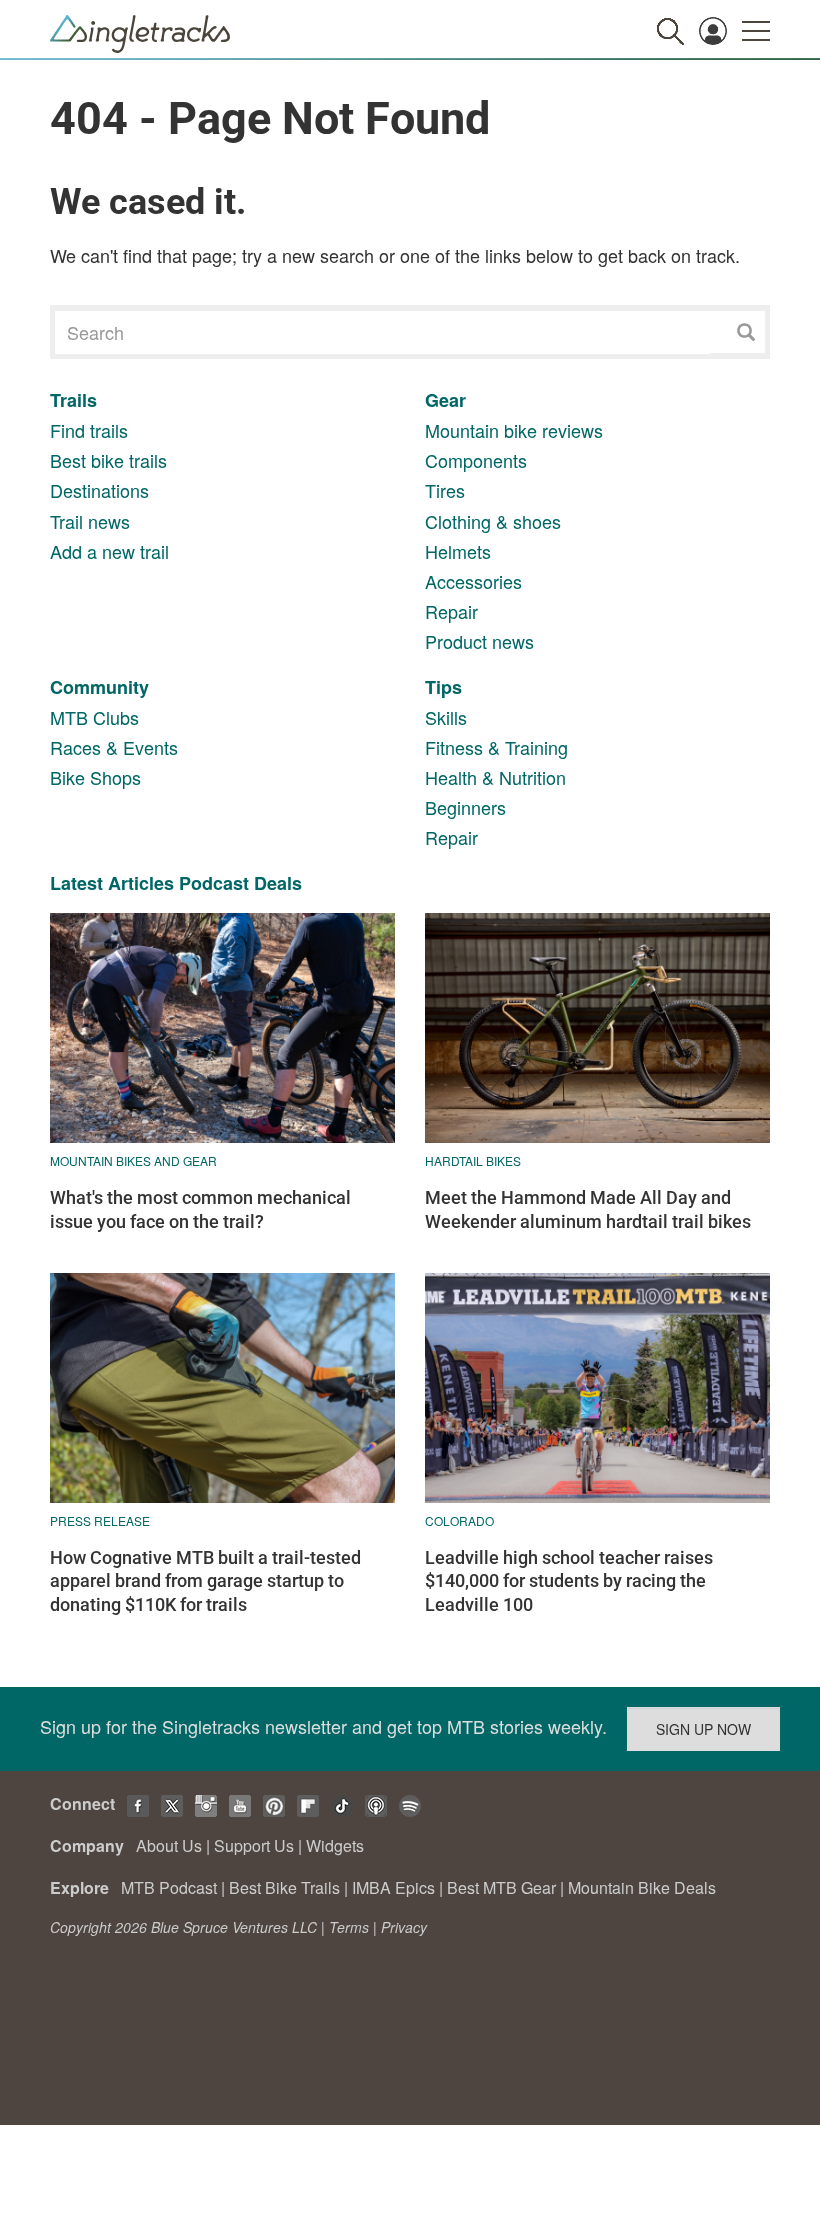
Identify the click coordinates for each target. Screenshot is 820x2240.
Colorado (459, 1520)
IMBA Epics (393, 1887)
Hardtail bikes (473, 1160)
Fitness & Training (496, 747)
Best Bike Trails (284, 1887)
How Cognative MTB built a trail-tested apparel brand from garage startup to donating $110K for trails (205, 1581)
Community (99, 687)
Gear (445, 400)
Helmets (458, 551)
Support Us (254, 1845)
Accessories (473, 581)
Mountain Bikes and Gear (133, 1160)
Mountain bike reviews (514, 430)
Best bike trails (108, 460)
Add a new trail (109, 551)
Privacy (404, 1927)
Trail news (90, 521)
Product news (479, 641)
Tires (445, 490)
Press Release (100, 1520)
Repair (451, 611)
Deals (278, 883)
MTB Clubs (94, 717)
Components (476, 460)
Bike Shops (95, 777)
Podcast (214, 883)
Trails (73, 400)
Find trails (89, 430)
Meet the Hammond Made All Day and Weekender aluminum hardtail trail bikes (588, 1209)
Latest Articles (112, 883)
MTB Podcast (169, 1887)
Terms (349, 1927)
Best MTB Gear (501, 1887)
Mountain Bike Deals (642, 1887)
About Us (169, 1845)
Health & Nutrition (495, 777)
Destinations (99, 490)
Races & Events (114, 747)
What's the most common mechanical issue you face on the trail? (200, 1209)
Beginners (465, 807)
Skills (446, 717)
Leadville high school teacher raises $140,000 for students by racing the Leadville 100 (569, 1581)
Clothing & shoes (493, 521)
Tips (443, 687)
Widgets (335, 1845)
